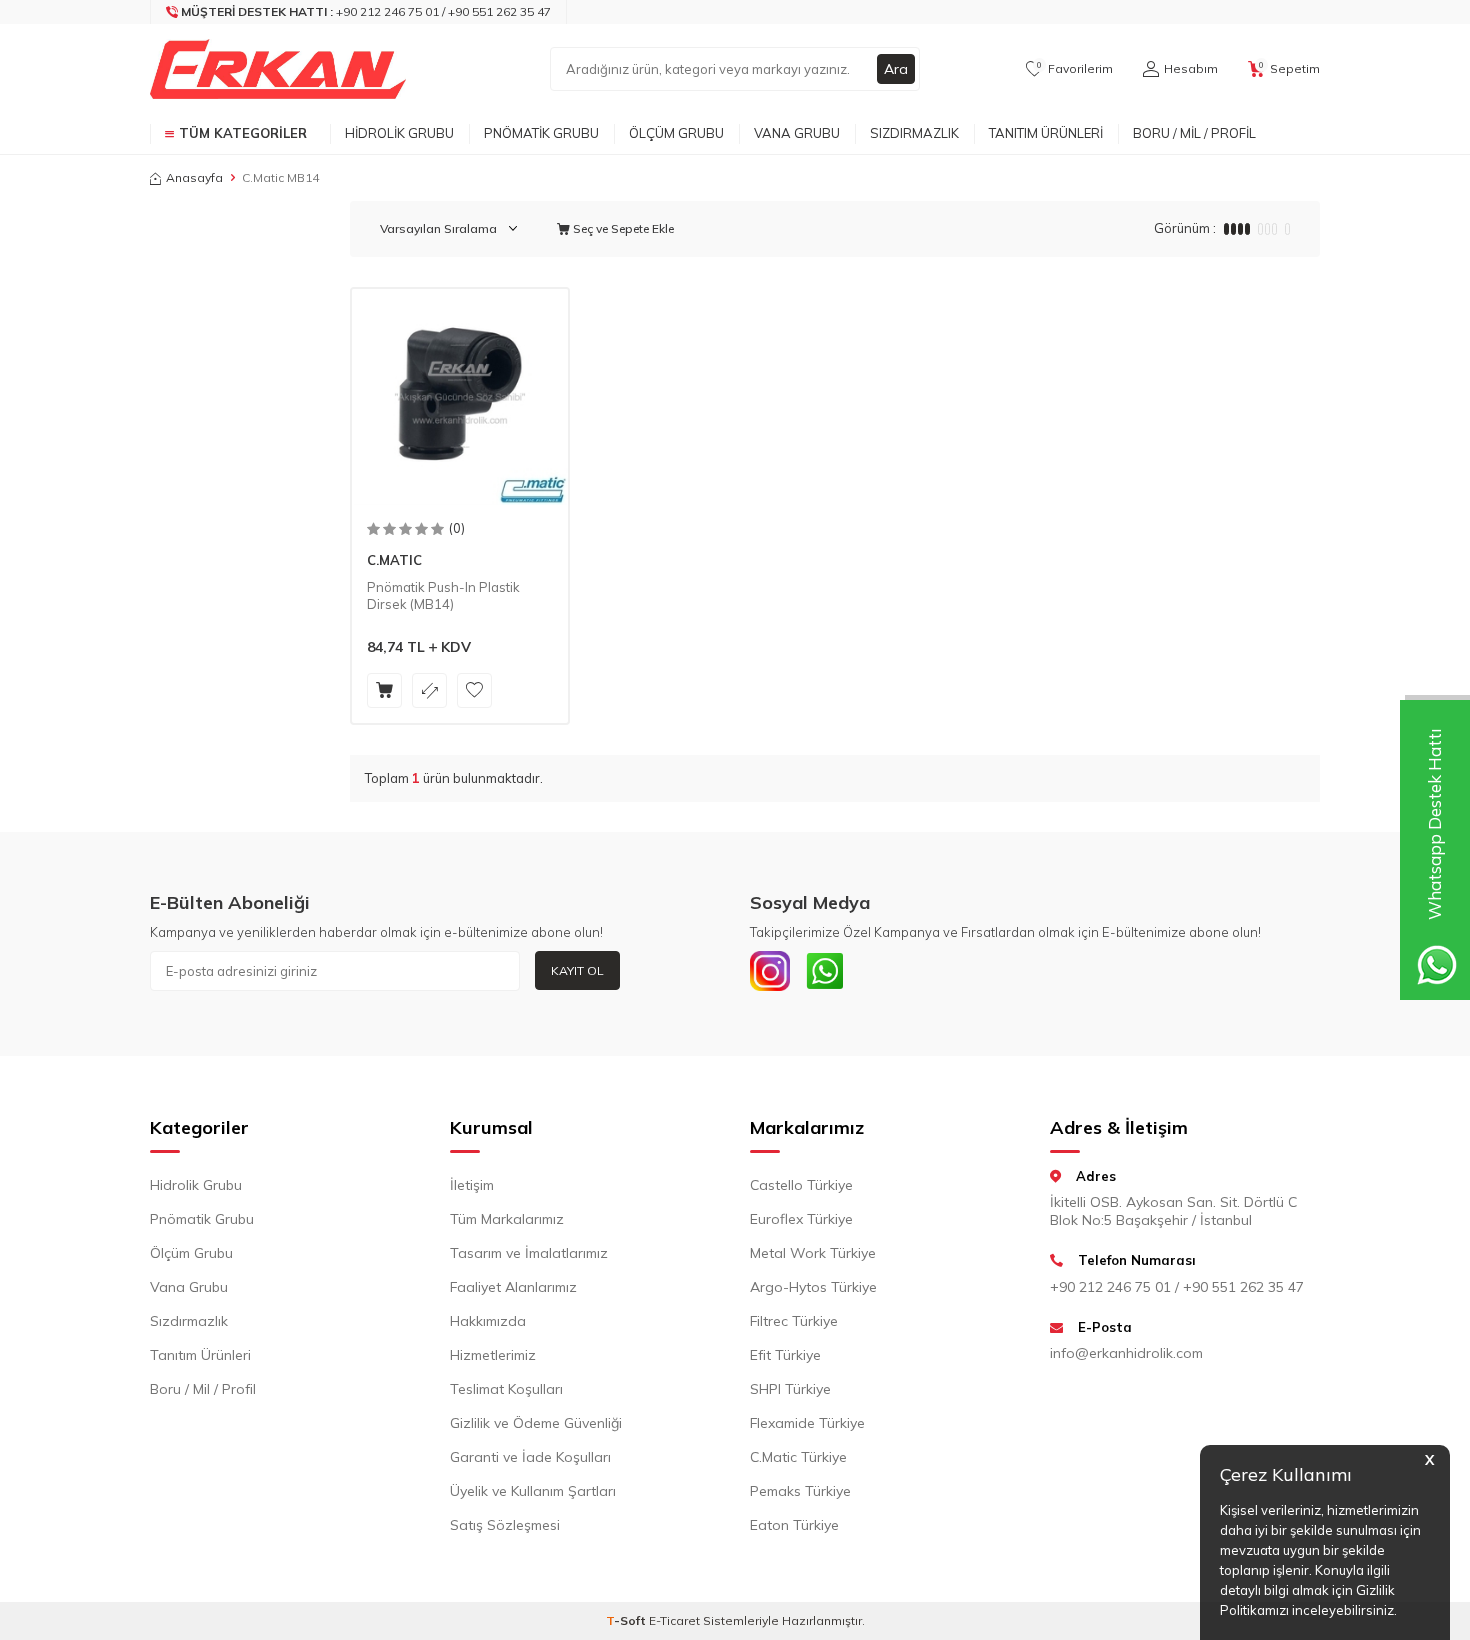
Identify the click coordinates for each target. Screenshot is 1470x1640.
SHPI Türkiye (790, 1389)
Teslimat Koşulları (506, 1389)
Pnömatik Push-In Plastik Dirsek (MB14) (443, 595)
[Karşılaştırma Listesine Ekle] (429, 690)
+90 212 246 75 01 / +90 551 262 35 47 (1177, 1287)
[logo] (278, 69)
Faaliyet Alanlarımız (513, 1287)
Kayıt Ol (577, 970)
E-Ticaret (674, 1620)
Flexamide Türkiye (807, 1423)
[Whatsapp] (825, 971)
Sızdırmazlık (914, 133)
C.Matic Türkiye (798, 1457)
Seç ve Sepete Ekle (622, 228)
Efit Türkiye (785, 1355)
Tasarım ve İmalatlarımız (529, 1253)
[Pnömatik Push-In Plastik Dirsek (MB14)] (460, 397)
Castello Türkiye (801, 1185)
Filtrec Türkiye (794, 1321)
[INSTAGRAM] (770, 971)
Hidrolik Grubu (399, 133)
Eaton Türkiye (794, 1525)
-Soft (627, 1620)
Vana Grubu (797, 133)
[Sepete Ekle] (384, 690)
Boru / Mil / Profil (1194, 133)
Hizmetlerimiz (493, 1355)
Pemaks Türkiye (800, 1491)
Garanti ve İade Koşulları (530, 1457)
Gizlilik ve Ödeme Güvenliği (536, 1423)
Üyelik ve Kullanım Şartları (533, 1491)
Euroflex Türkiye (801, 1219)
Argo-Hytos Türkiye (813, 1287)
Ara (896, 69)
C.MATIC (394, 560)
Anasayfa (194, 177)
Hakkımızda (488, 1321)
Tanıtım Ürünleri (1046, 133)
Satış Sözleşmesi (505, 1525)
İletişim (472, 1185)
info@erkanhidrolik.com (1126, 1353)
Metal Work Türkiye (813, 1253)
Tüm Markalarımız (507, 1219)
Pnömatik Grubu (541, 133)
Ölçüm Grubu (676, 133)
